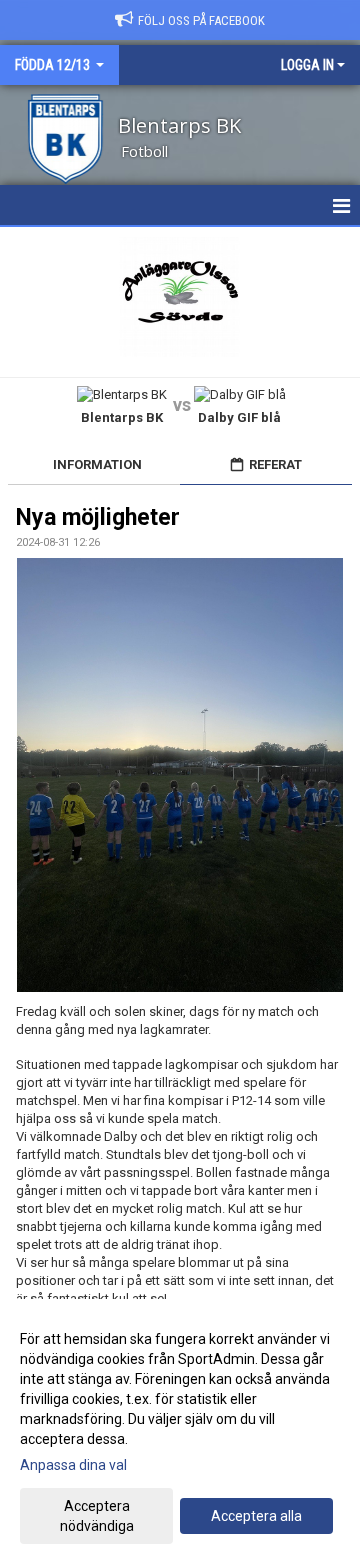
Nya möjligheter (98, 517)
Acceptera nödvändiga (97, 1516)
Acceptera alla (256, 1516)
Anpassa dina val (73, 1465)
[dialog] (180, 1431)
